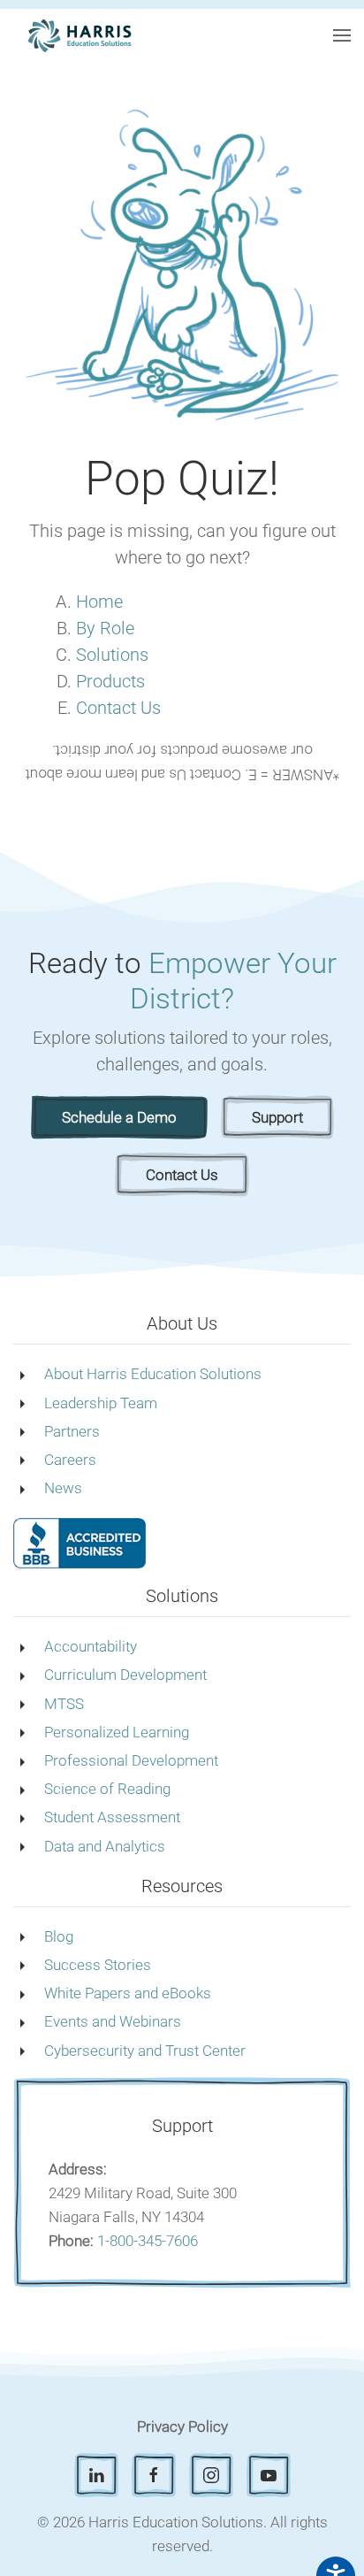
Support (277, 1117)
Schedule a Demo (119, 1117)
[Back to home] (80, 35)
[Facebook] (154, 2475)
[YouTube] (269, 2475)
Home (99, 602)
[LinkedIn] (96, 2475)
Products (110, 681)
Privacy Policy (182, 2426)
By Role (105, 628)
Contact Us (118, 708)
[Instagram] (211, 2475)
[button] (342, 35)
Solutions (112, 655)
